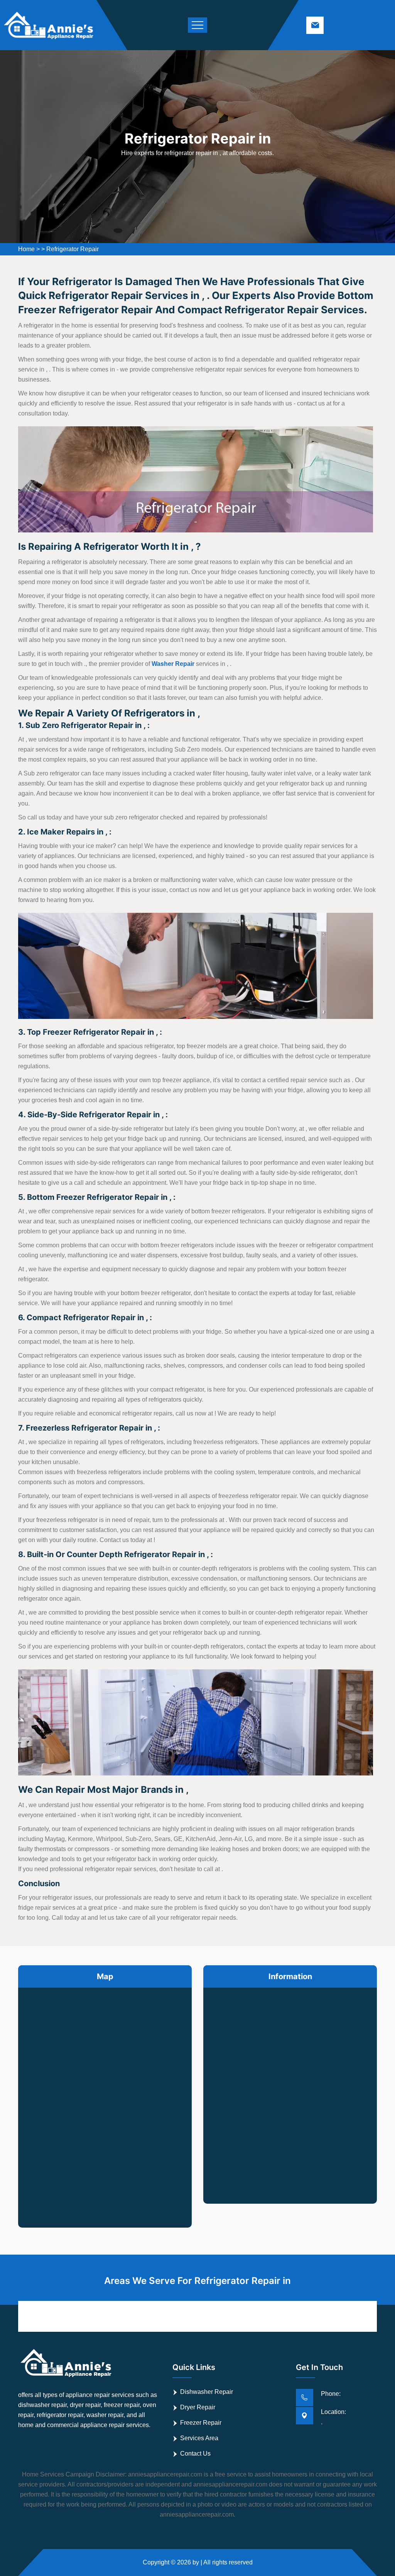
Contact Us (195, 2454)
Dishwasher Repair (207, 2392)
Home (26, 249)
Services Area (199, 2438)
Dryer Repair (198, 2407)
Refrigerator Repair (73, 249)
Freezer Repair (201, 2423)
